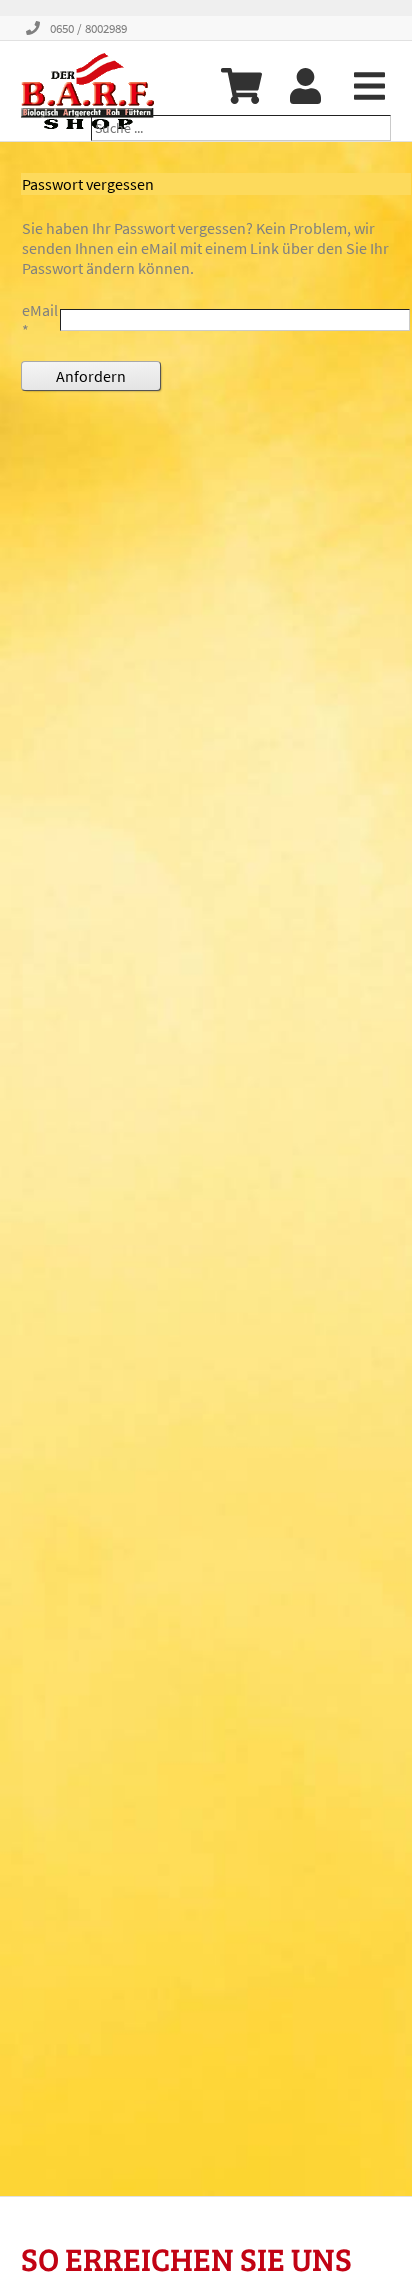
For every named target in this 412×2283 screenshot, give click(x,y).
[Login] (305, 86)
